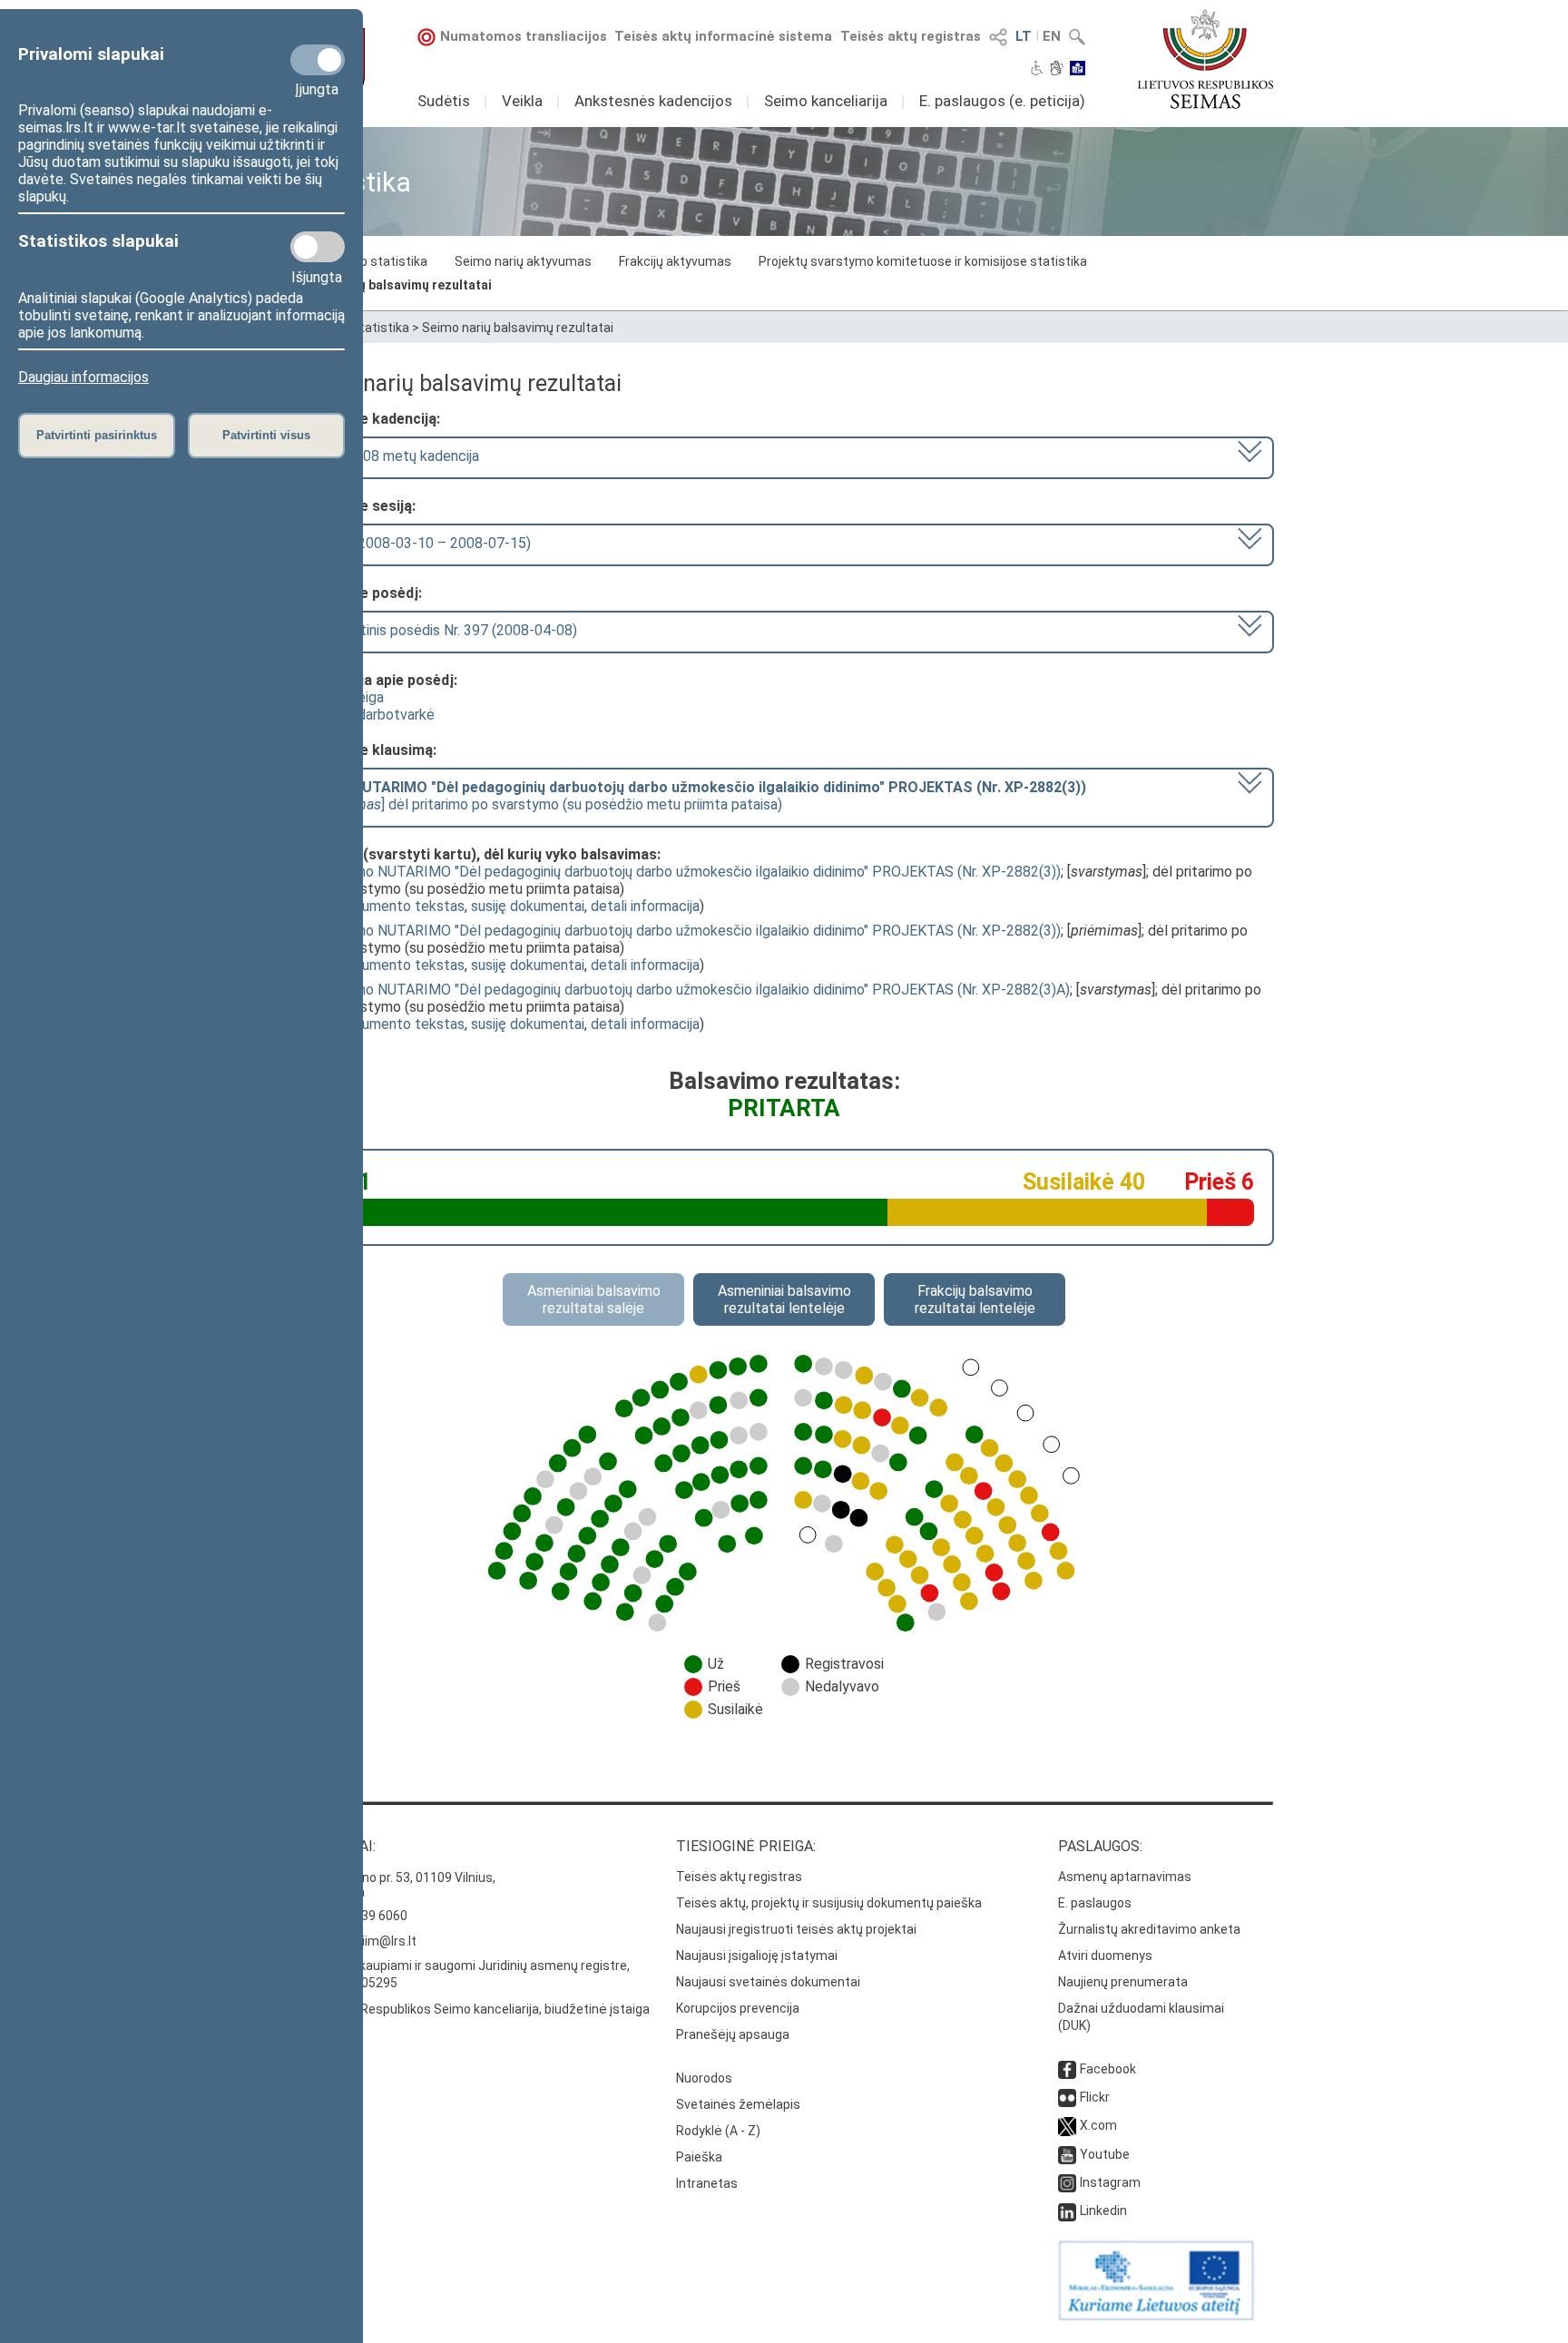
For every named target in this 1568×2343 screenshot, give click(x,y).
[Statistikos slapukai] (318, 247)
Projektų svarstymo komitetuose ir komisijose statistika (923, 261)
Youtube (1105, 2154)
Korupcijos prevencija (738, 2008)
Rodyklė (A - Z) (718, 2131)
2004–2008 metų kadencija (392, 456)
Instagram (1110, 2182)
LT (1024, 36)
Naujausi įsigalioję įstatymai (757, 1956)
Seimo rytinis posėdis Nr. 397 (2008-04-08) (441, 630)
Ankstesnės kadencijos (653, 101)
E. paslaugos (1095, 1903)
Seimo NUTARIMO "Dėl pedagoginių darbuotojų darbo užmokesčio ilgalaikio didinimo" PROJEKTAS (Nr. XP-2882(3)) (697, 872)
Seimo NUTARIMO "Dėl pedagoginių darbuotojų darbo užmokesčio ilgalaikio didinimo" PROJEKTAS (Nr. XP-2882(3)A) (702, 990)
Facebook (1108, 2069)
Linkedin (1103, 2211)
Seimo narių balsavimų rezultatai (393, 285)
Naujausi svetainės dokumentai (768, 1982)
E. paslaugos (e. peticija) (1002, 101)
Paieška (699, 2157)
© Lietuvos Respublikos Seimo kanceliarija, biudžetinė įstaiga (472, 2009)
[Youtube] (1067, 2154)
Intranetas (707, 2183)
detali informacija (645, 906)
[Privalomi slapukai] (318, 60)
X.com (1098, 2125)
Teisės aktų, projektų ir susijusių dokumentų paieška (829, 1903)
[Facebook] (1067, 2069)
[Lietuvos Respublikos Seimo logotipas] (1205, 59)
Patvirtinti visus (266, 435)
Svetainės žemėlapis (738, 2104)
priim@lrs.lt (383, 1941)
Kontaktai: (335, 1846)
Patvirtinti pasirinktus (97, 435)
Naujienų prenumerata (1123, 1982)
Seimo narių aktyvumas (523, 261)
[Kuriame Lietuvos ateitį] (1156, 2316)
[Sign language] (1057, 70)
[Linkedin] (1067, 2211)
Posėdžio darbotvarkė (364, 715)
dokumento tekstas (402, 906)
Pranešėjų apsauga (733, 2034)
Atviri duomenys (1105, 1956)
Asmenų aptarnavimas (1125, 1877)
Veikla (522, 101)
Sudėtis (444, 101)
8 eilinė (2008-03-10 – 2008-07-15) (418, 543)
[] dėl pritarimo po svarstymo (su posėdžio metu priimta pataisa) (696, 796)
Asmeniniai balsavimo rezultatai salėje (594, 1299)
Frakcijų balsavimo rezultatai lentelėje (975, 1299)
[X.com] (1067, 2125)
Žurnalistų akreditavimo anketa (1149, 1929)
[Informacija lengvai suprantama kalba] (1078, 70)
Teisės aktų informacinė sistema (723, 36)
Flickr (1095, 2097)
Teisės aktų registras (911, 36)
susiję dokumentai (528, 906)
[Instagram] (1067, 2182)
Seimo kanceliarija (826, 101)
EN (1052, 36)
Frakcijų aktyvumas (675, 261)
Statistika (380, 328)
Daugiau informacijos (83, 377)
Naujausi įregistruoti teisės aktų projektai (796, 1929)
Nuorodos (704, 2078)
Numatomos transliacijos (524, 36)
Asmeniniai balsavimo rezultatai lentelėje (784, 1299)
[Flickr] (1067, 2097)
